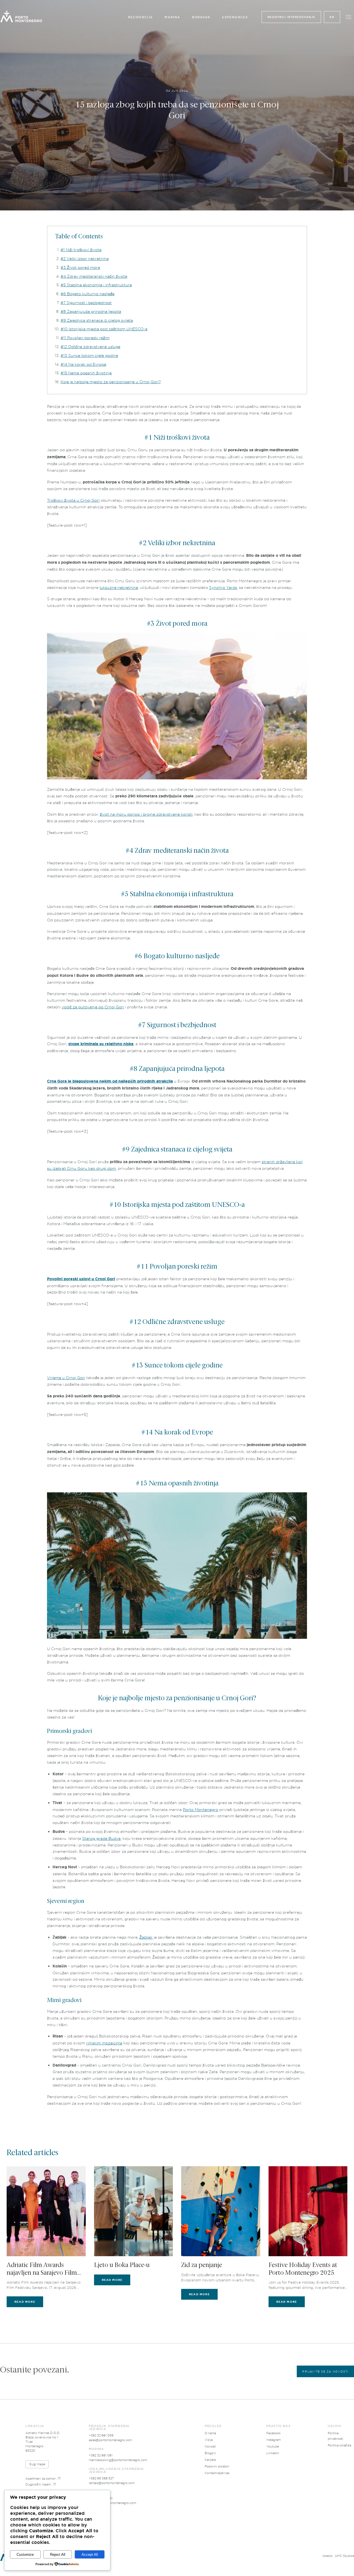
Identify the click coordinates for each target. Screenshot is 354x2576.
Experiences (235, 17)
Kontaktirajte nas (217, 2473)
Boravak (201, 17)
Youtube (273, 2446)
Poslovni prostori (217, 2466)
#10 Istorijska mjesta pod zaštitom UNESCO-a (104, 329)
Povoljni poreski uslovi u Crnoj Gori (81, 1279)
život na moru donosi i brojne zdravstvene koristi (146, 814)
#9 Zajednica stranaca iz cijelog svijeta (97, 320)
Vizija (209, 2440)
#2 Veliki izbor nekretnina (85, 258)
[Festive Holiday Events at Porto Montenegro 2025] (308, 2211)
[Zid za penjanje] (221, 2211)
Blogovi (210, 2453)
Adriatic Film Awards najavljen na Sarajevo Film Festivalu (42, 2270)
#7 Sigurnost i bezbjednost (86, 302)
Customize (25, 2555)
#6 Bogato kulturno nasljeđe (88, 294)
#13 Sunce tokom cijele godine (89, 355)
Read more (25, 2302)
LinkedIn (273, 2453)
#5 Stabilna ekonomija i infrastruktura (96, 285)
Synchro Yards (223, 587)
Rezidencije (140, 17)
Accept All (90, 2555)
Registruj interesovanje (291, 17)
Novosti (210, 2446)
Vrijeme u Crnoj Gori (66, 1378)
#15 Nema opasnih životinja (86, 373)
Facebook (274, 2433)
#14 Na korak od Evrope (83, 364)
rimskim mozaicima (104, 2043)
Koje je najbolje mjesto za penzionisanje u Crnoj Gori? (111, 382)
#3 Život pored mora (80, 267)
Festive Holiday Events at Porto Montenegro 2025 (303, 2269)
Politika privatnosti (335, 2436)
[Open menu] (348, 17)
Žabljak (146, 1937)
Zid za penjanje (202, 2265)
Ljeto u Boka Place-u (122, 2265)
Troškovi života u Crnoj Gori (73, 500)
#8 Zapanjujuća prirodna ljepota (91, 311)
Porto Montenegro (201, 1809)
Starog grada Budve (101, 1838)
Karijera (210, 2460)
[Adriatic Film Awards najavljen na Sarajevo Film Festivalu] (46, 2211)
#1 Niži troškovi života (81, 250)
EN (332, 17)
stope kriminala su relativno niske (101, 1044)
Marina (172, 17)
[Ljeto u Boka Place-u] (134, 2211)
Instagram (274, 2440)
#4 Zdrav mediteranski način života (94, 276)
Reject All (58, 2555)
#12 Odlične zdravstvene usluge (90, 347)
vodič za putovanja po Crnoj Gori (93, 1007)
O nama (210, 2433)
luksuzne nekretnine (119, 587)
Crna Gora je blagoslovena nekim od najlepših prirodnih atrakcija (110, 1081)
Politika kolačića (339, 2445)
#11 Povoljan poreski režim (85, 338)
